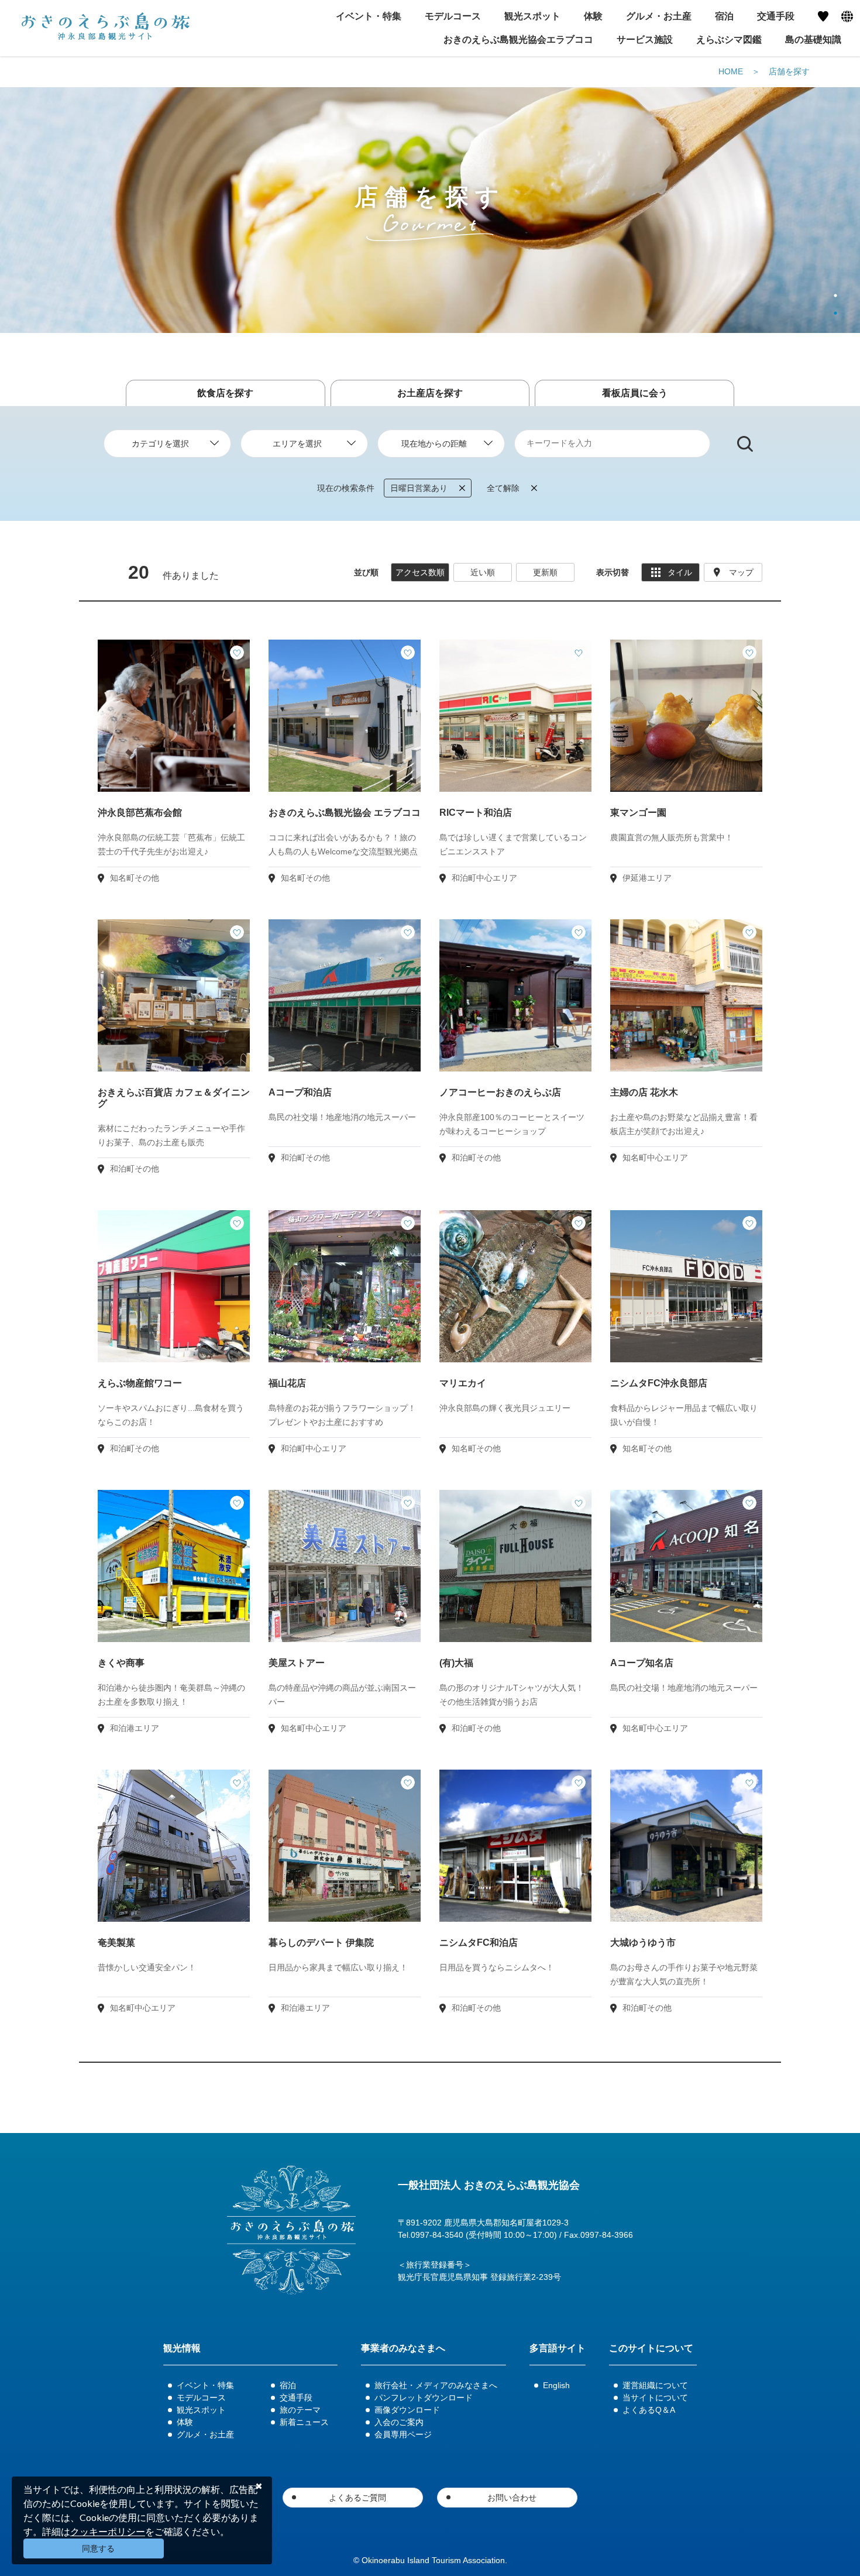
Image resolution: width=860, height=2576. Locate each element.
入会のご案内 (399, 2422)
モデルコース (201, 2398)
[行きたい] (237, 652)
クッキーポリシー (108, 2531)
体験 (185, 2422)
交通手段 (296, 2398)
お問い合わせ (512, 2498)
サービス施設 (645, 40)
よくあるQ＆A (649, 2410)
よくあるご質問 (357, 2498)
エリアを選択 (297, 444)
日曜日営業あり (419, 488)
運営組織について (655, 2385)
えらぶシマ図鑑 (729, 40)
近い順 (483, 572)
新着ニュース (304, 2422)
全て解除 (503, 488)
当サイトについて (655, 2398)
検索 (745, 444)
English (556, 2385)
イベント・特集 (205, 2385)
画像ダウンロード (407, 2410)
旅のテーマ (300, 2410)
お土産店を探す (430, 393)
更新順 (545, 572)
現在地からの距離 (434, 444)
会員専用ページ (403, 2434)
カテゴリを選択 (160, 444)
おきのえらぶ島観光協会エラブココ (518, 40)
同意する (98, 2548)
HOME (731, 71)
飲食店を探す (225, 393)
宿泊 (288, 2385)
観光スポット (201, 2410)
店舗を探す (789, 71)
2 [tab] (835, 313)
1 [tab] (835, 296)
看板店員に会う (635, 393)
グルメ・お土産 (205, 2434)
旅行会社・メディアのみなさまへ (436, 2385)
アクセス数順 (420, 572)
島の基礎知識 (813, 40)
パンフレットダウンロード (424, 2398)
